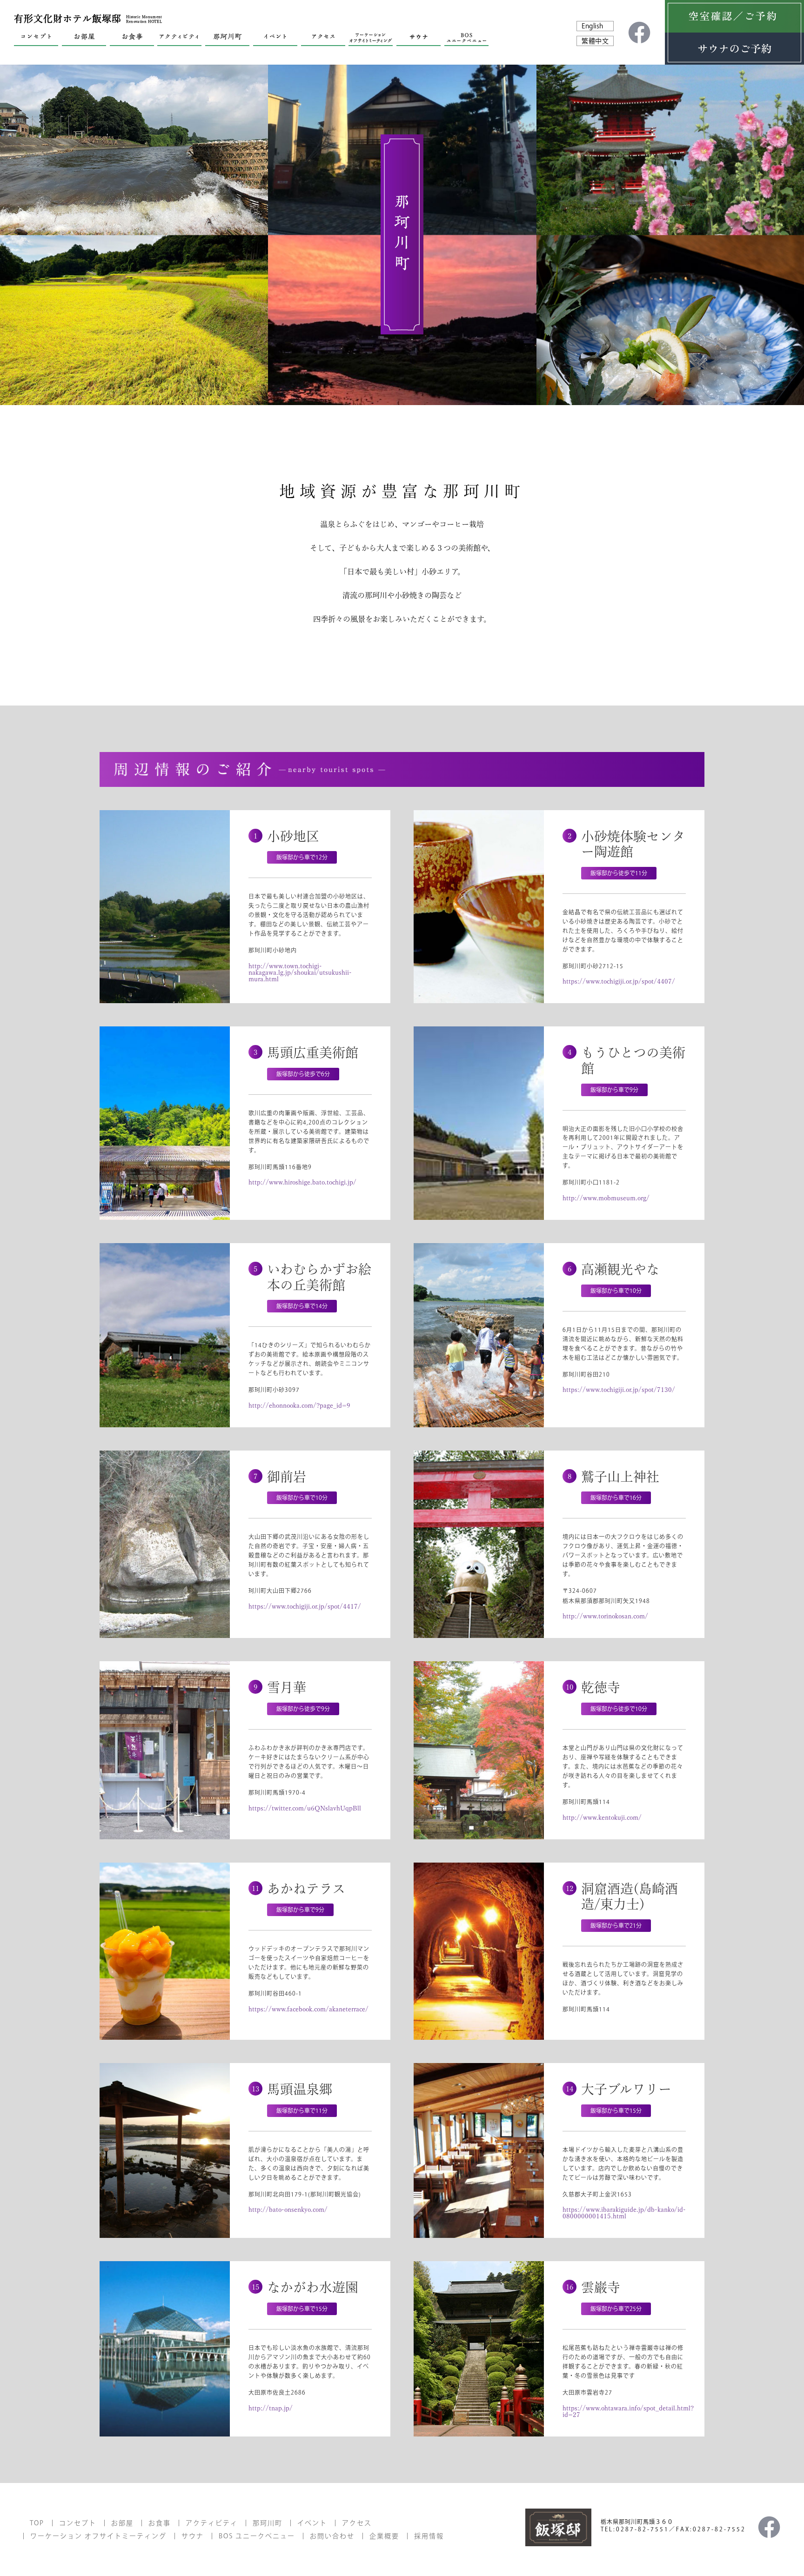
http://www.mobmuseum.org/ (606, 1198)
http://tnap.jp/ (271, 2408)
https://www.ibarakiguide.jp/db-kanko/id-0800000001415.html (624, 2213)
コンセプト (78, 2523)
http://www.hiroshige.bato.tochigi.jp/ (302, 1182)
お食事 (160, 2523)
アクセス (357, 2523)
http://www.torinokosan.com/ (605, 1616)
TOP (37, 2523)
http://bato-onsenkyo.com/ (288, 2210)
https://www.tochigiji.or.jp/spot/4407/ (619, 981)
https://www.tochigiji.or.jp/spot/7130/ (619, 1390)
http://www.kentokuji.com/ (602, 1817)
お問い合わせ (332, 2536)
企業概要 (384, 2536)
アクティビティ (212, 2523)
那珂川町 (268, 2523)
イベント (312, 2523)
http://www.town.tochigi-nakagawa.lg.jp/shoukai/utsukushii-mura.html (300, 972)
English (593, 26)
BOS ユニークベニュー (257, 2536)
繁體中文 (595, 41)
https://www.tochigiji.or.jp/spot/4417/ (305, 1606)
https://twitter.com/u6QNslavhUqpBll (305, 1808)
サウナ (193, 2536)
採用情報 (429, 2536)
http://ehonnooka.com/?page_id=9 (299, 1405)
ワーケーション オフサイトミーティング (98, 2536)
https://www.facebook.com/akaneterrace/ (308, 2009)
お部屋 (122, 2523)
